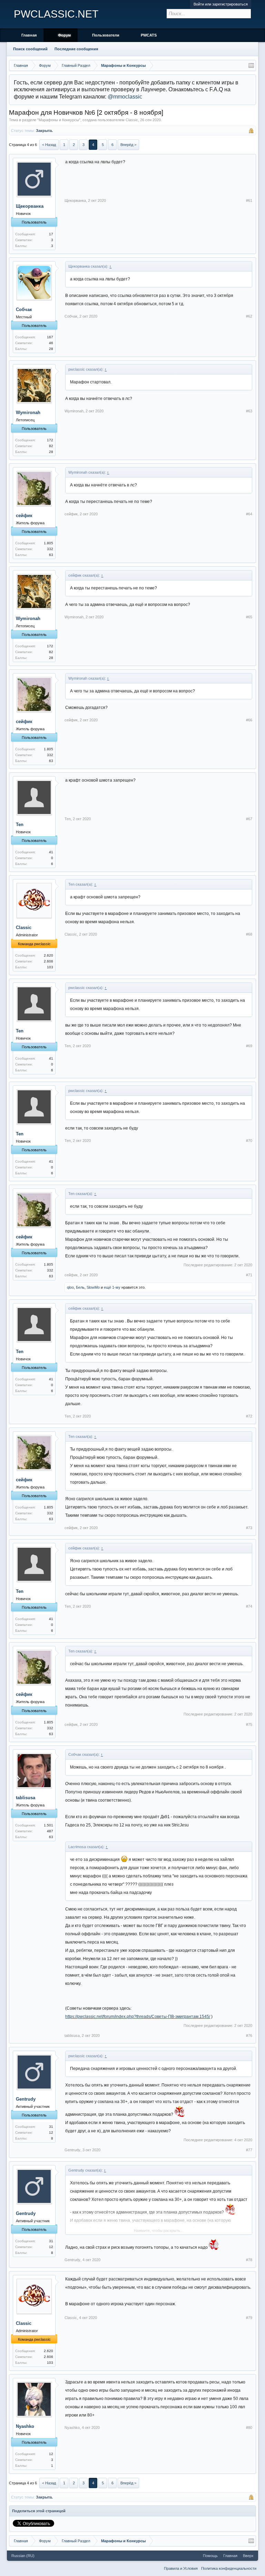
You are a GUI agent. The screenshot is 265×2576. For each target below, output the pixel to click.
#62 (249, 316)
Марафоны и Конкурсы (59, 120)
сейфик (24, 516)
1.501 (48, 1825)
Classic (132, 120)
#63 (249, 411)
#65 (249, 617)
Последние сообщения (76, 49)
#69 (249, 1046)
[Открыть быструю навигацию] (251, 65)
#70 (249, 1141)
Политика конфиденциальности (229, 2568)
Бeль (80, 1287)
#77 (249, 2150)
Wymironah (28, 413)
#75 (249, 1724)
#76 (249, 2036)
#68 (249, 934)
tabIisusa (26, 1798)
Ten (20, 825)
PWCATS (149, 35)
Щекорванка (30, 206)
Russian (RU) (23, 2556)
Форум (64, 35)
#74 (249, 1606)
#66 (249, 720)
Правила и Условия (181, 2568)
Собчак (24, 310)
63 (51, 555)
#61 (249, 200)
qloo (70, 1287)
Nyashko (25, 2426)
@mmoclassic (125, 97)
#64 (249, 514)
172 (50, 440)
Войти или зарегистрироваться (221, 4)
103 (50, 967)
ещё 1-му (112, 1287)
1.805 (48, 543)
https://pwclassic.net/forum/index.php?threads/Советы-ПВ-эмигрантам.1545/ (138, 2017)
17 (51, 234)
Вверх (248, 2556)
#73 (249, 1528)
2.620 (48, 955)
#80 (249, 2428)
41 (51, 852)
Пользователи (106, 35)
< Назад (49, 145)
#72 (249, 1416)
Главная (29, 35)
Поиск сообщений (30, 49)
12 (51, 2454)
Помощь (210, 2556)
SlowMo (93, 1287)
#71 (249, 1275)
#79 (249, 2318)
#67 (249, 819)
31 (51, 2127)
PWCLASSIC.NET (56, 14)
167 (50, 337)
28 (51, 349)
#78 (249, 2260)
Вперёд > (128, 145)
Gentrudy (26, 2099)
